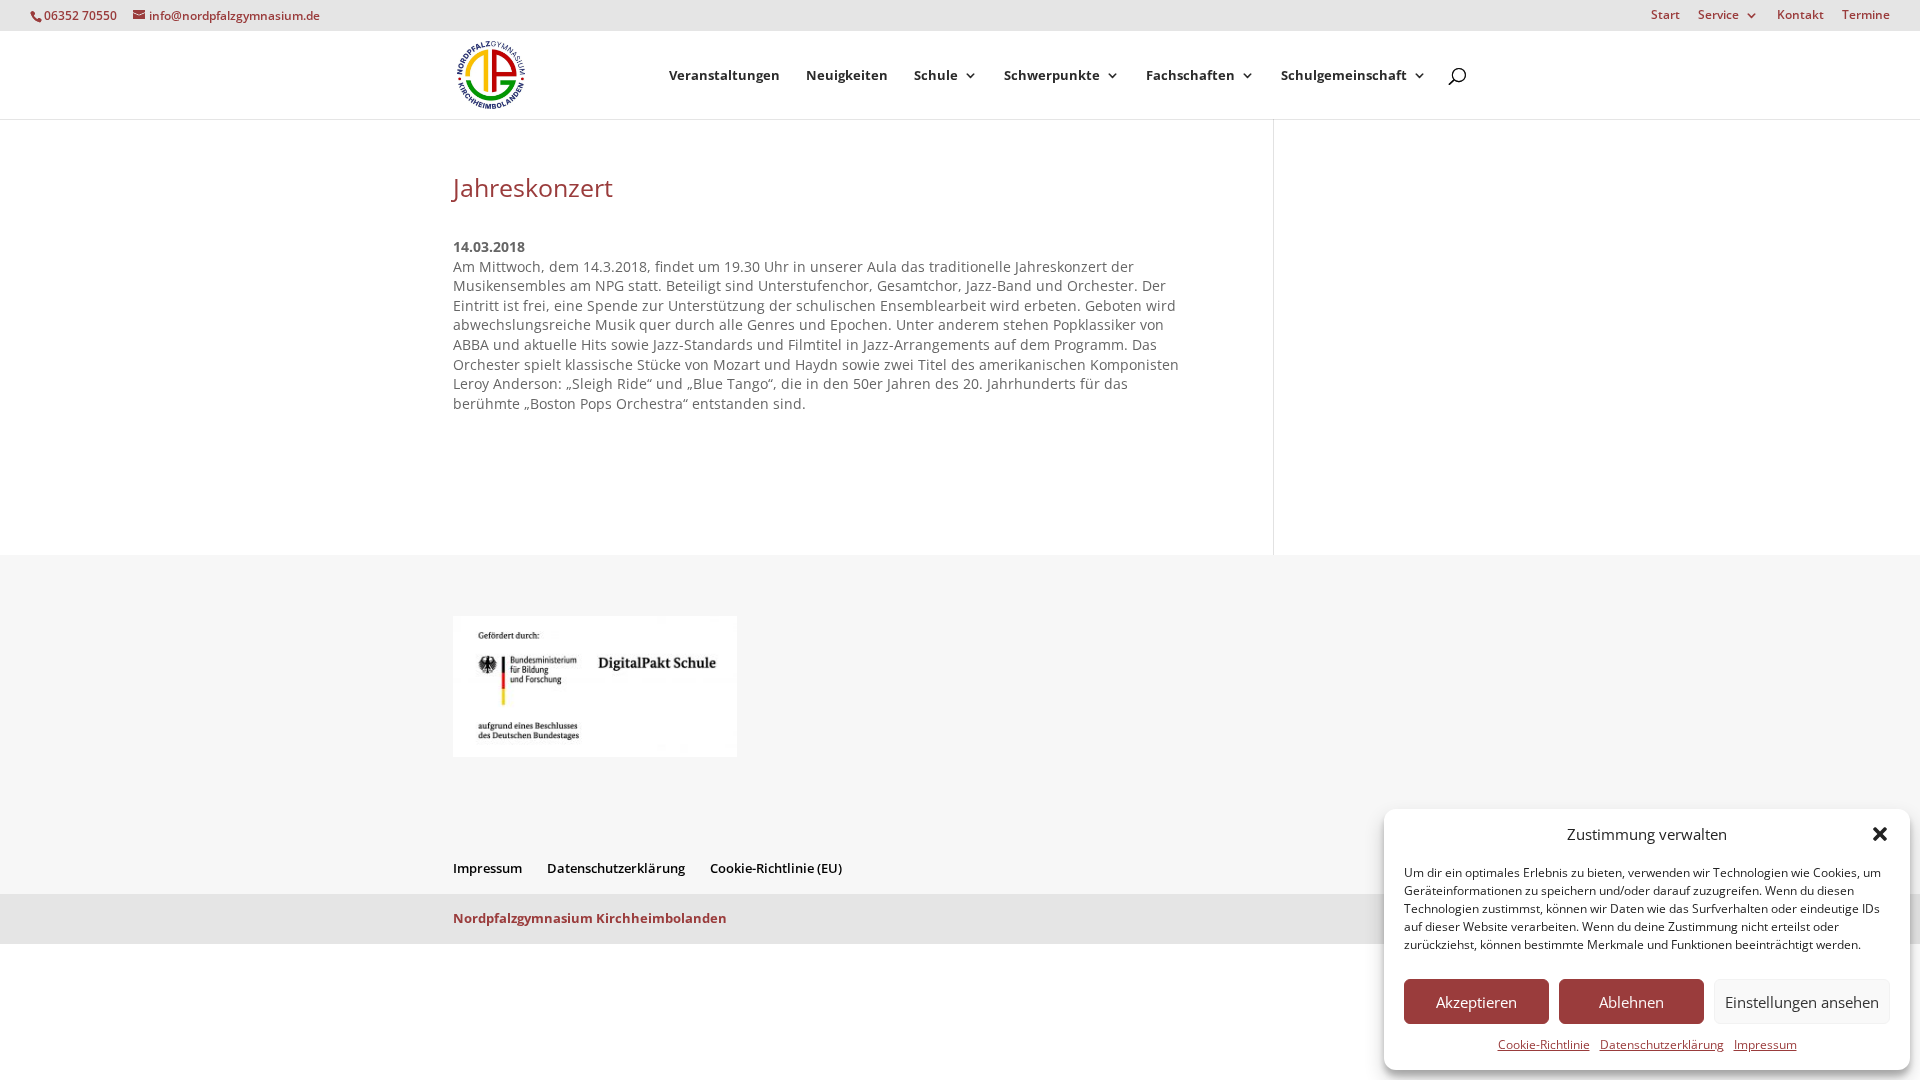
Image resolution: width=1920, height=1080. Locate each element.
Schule (936, 76)
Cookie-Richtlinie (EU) (776, 868)
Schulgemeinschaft (1344, 76)
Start (1665, 16)
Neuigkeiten (847, 76)
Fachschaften (1190, 76)
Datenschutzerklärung (1662, 1044)
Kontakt (1800, 16)
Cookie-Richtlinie (1544, 1044)
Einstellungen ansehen (1802, 1002)
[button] (1880, 834)
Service (1718, 16)
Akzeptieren (1476, 1002)
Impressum (1765, 1044)
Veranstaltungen (724, 76)
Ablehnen (1631, 1002)
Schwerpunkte (1052, 76)
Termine (1866, 16)
